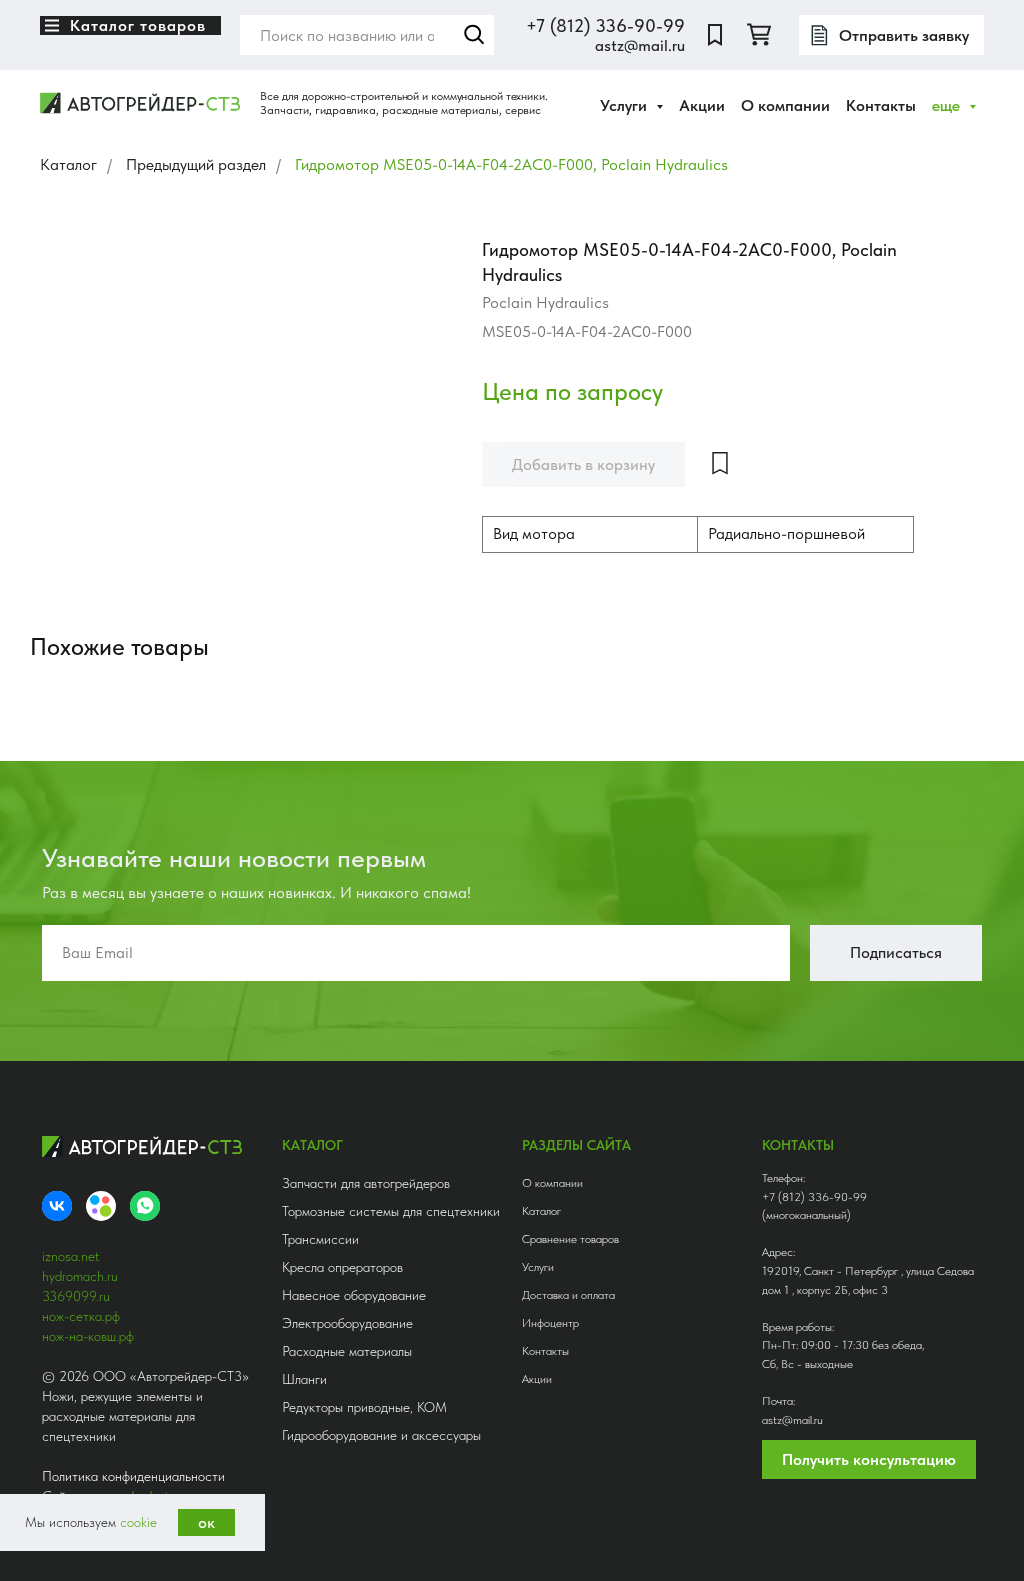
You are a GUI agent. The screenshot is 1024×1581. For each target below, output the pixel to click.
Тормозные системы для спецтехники (391, 1211)
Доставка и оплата (568, 1295)
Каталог (68, 164)
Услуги (538, 1267)
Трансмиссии (320, 1239)
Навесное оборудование (354, 1295)
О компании (785, 105)
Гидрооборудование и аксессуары (381, 1435)
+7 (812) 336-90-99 (605, 25)
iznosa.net (70, 1256)
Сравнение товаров (570, 1239)
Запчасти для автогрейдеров (366, 1183)
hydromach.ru (80, 1276)
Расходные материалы (347, 1351)
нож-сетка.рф (81, 1316)
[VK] (57, 1206)
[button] (891, 35)
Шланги (304, 1379)
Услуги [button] (625, 105)
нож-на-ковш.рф (88, 1336)
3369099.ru (76, 1296)
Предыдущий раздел (196, 164)
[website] (715, 35)
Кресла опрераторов (342, 1267)
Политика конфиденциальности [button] (133, 1476)
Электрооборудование (347, 1323)
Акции (702, 105)
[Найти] (474, 35)
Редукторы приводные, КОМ (364, 1407)
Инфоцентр (550, 1323)
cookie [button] (138, 1522)
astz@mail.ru (640, 45)
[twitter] (759, 35)
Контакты (881, 105)
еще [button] (948, 105)
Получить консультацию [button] (869, 1459)
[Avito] (101, 1206)
